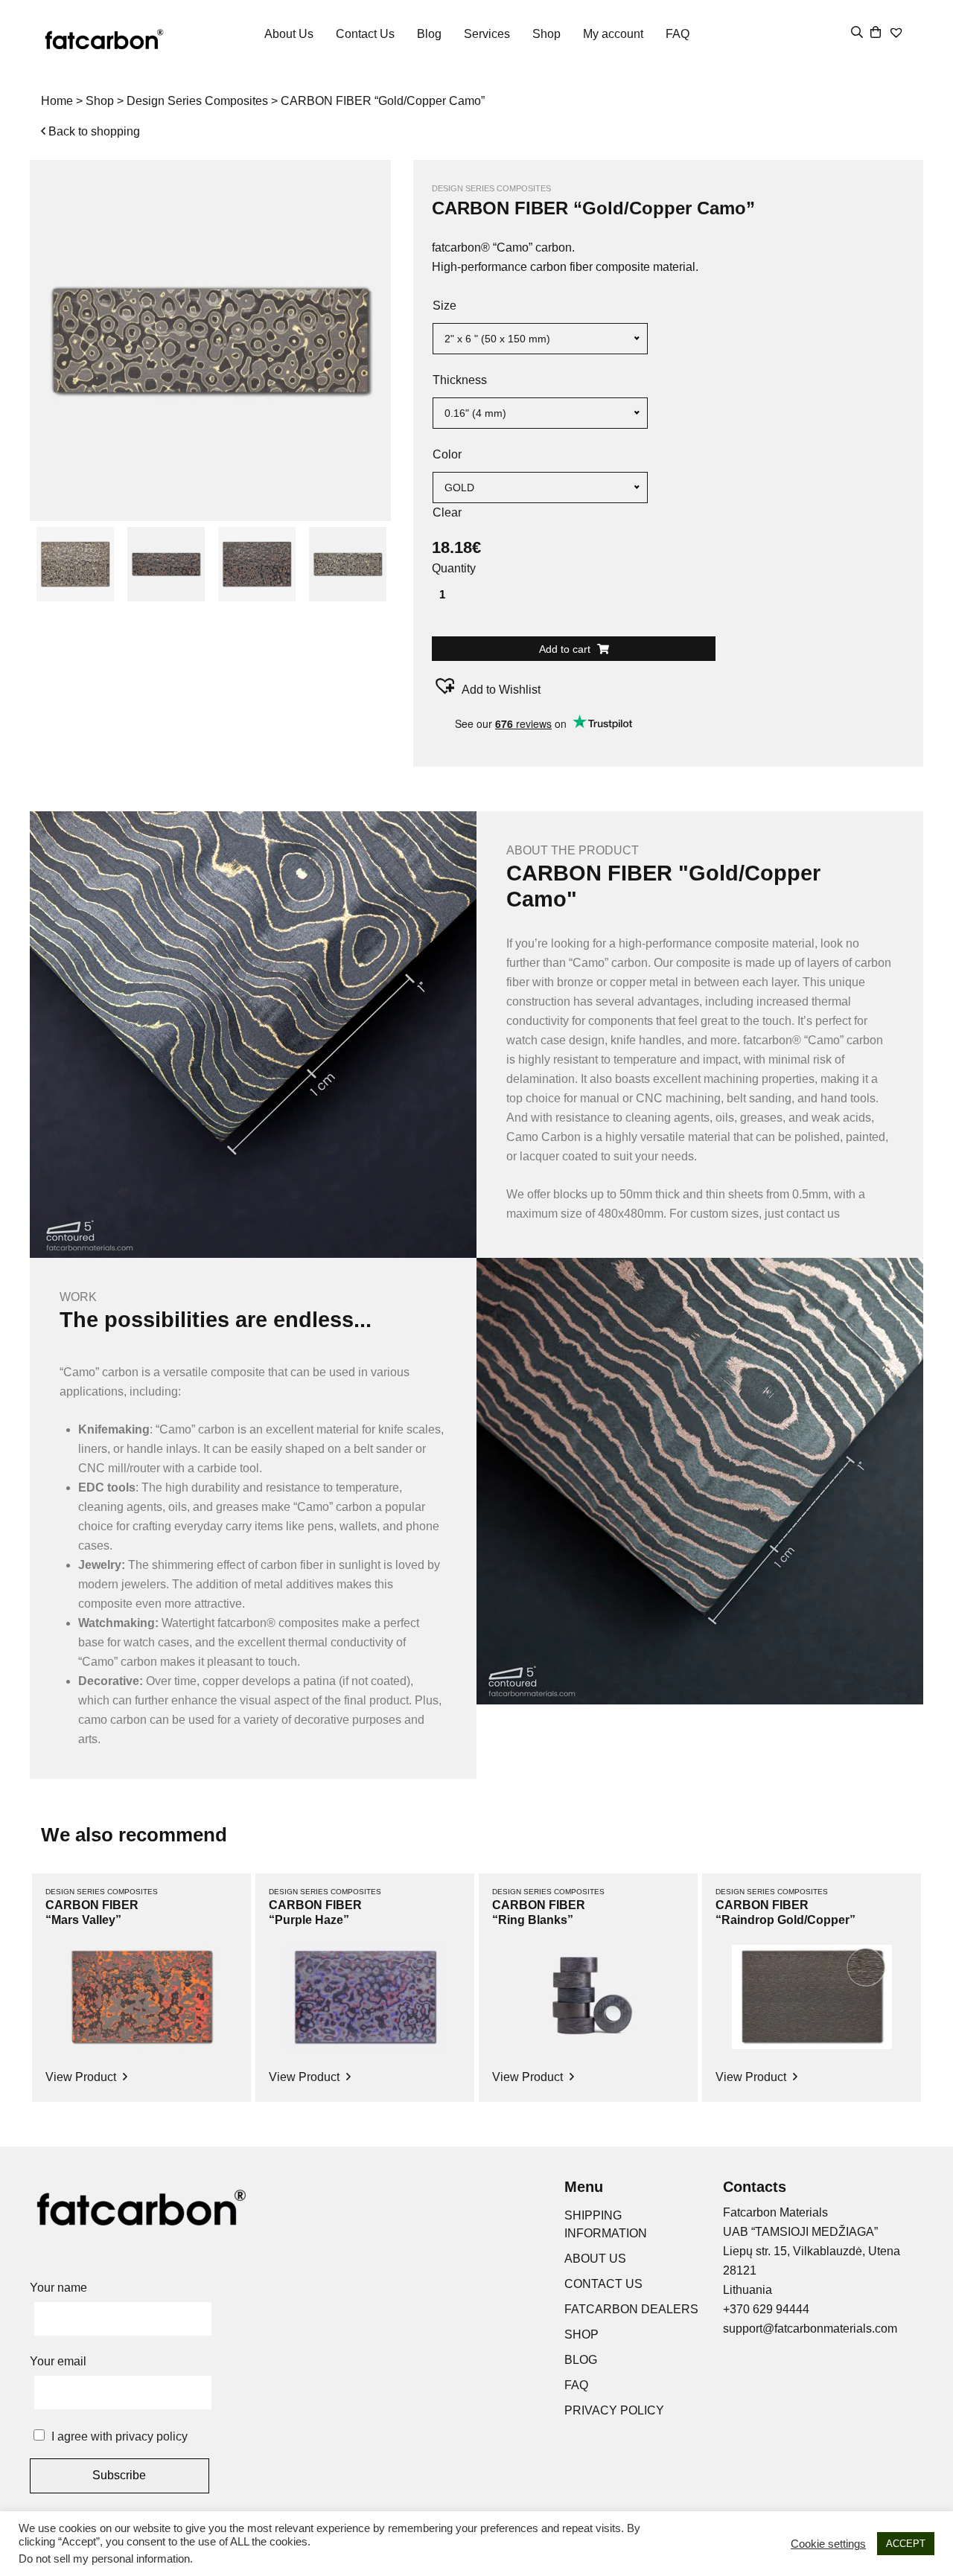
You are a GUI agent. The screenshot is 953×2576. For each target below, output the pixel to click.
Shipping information (606, 2224)
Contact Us (365, 34)
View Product (82, 2077)
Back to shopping (93, 131)
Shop (546, 34)
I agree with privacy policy (119, 2436)
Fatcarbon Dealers (631, 2309)
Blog (429, 34)
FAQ (678, 34)
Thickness (460, 380)
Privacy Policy (614, 2410)
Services (487, 34)
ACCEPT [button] (906, 2544)
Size (444, 306)
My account (613, 34)
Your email (58, 2361)
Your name (58, 2288)
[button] (486, 686)
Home (57, 101)
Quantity (454, 568)
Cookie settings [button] (828, 2544)
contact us (813, 1214)
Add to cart (566, 649)
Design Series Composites (197, 101)
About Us (289, 34)
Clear (447, 512)
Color (447, 454)
